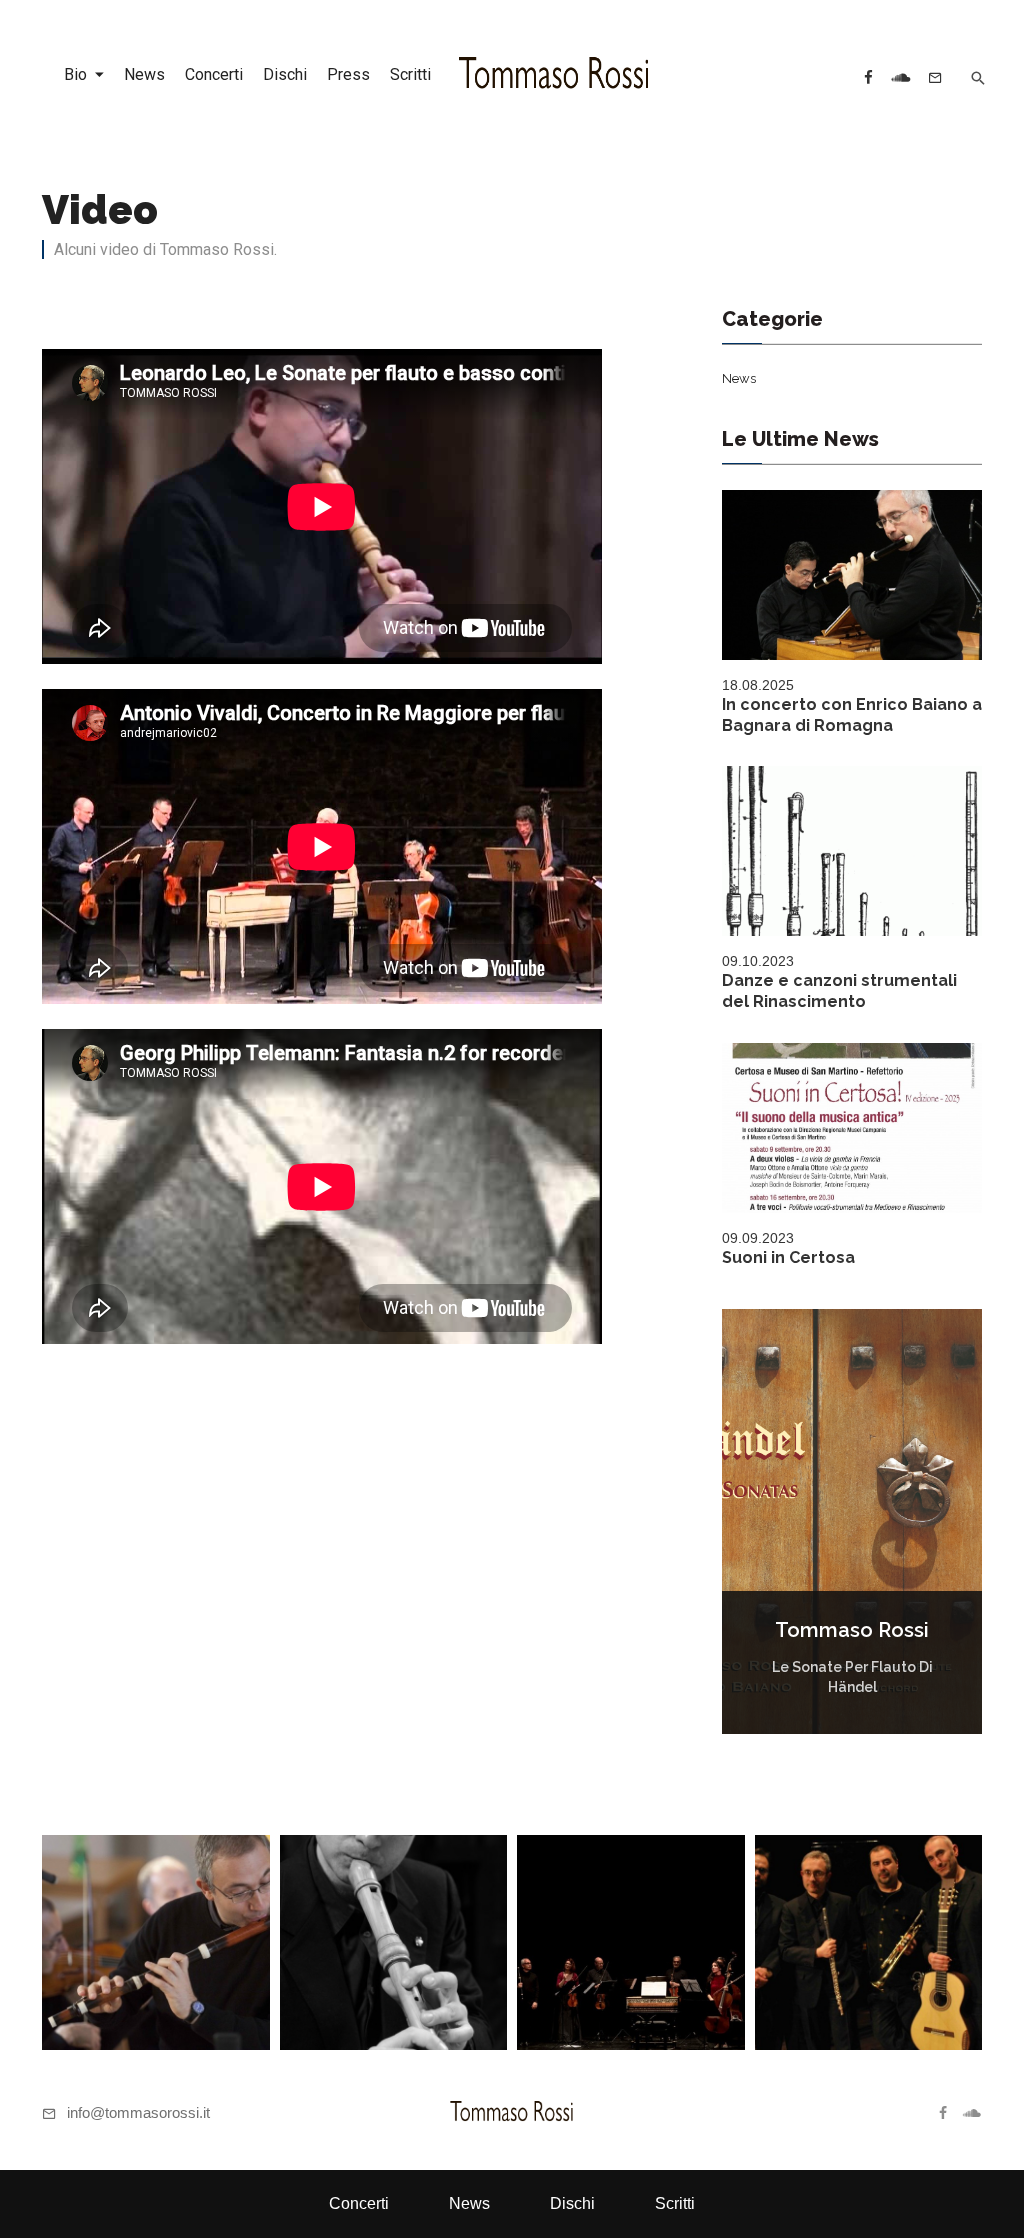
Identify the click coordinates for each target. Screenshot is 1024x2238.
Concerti (214, 74)
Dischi (285, 74)
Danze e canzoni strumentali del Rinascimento (839, 991)
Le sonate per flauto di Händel (852, 1677)
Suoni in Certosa (788, 1257)
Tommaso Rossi (852, 1630)
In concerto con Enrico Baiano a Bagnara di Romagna (852, 715)
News (144, 74)
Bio (75, 74)
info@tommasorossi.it (138, 2112)
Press (348, 74)
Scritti (410, 74)
